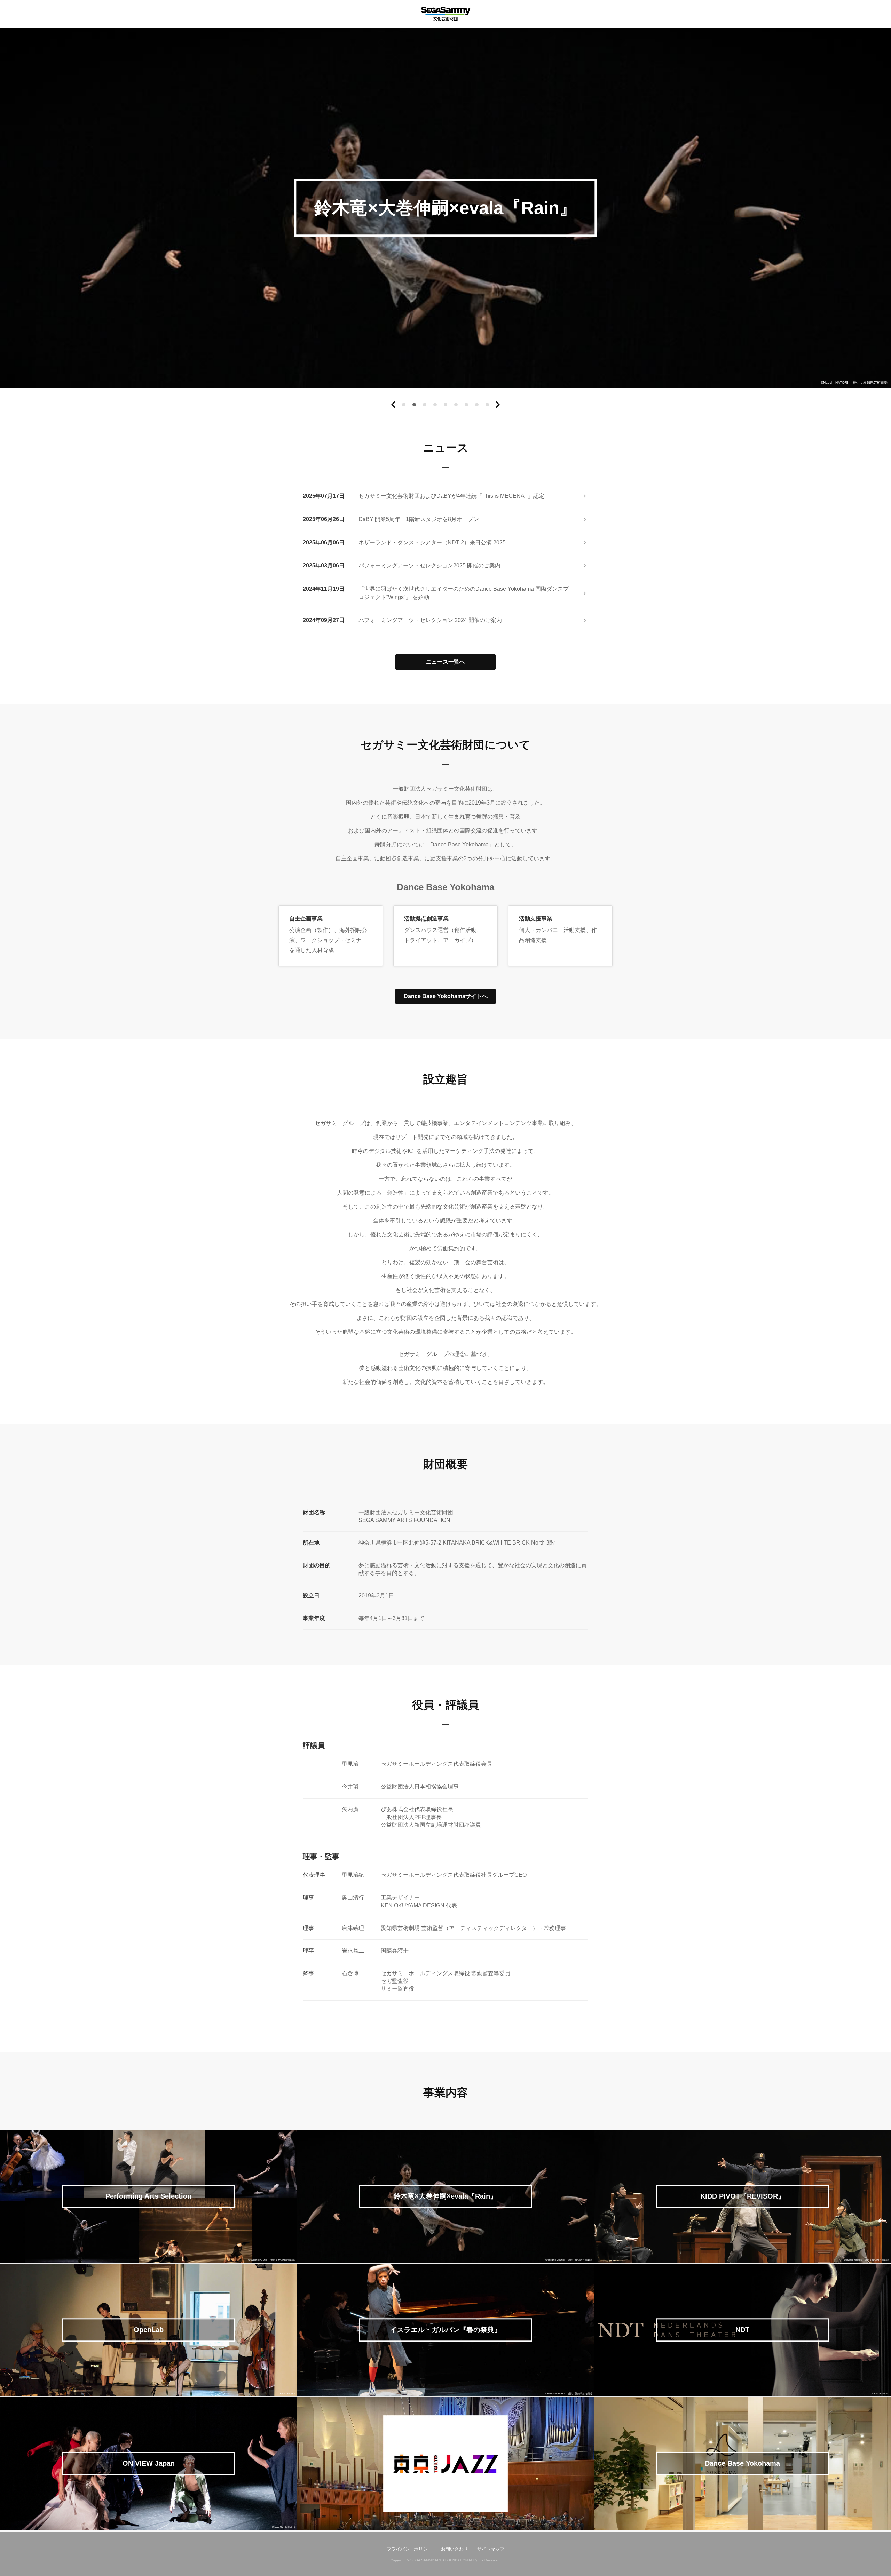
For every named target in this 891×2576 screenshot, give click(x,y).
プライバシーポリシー (409, 2549)
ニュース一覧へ (445, 662)
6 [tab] (456, 406)
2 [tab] (414, 406)
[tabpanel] (445, 208)
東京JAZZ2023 (445, 2530)
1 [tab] (404, 406)
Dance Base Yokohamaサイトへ (446, 996)
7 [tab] (467, 406)
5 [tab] (446, 406)
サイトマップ (491, 2549)
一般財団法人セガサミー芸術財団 (445, 14)
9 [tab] (487, 406)
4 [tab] (435, 406)
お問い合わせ (455, 2549)
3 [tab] (425, 406)
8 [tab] (477, 406)
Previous (393, 405)
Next (498, 405)
